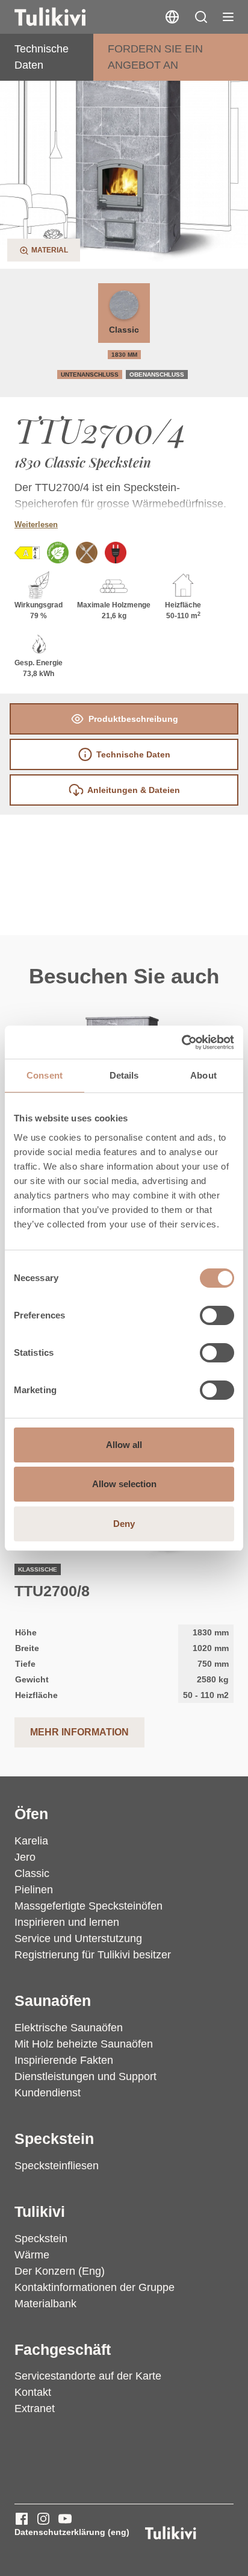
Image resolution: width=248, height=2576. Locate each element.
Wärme (32, 2255)
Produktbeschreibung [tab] (133, 719)
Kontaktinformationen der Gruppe (95, 2287)
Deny (124, 1524)
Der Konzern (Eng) (60, 2271)
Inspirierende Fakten (64, 2060)
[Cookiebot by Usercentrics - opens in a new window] (181, 1042)
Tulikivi (40, 2211)
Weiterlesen (36, 525)
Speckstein (54, 2139)
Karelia (31, 1841)
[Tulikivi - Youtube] (65, 2519)
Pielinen (34, 1890)
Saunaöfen (53, 2001)
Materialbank (45, 2304)
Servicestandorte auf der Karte (88, 2376)
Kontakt (33, 2392)
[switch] (217, 1315)
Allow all (124, 1445)
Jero (25, 1857)
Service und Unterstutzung (78, 1938)
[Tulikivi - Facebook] (22, 2519)
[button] (201, 17)
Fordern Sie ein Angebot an (155, 57)
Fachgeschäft (63, 2349)
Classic (124, 330)
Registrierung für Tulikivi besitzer (93, 1955)
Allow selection (124, 1484)
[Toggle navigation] (228, 17)
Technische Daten (42, 57)
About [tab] (203, 1075)
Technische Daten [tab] (133, 754)
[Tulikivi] (66, 17)
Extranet (35, 2408)
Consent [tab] (45, 1075)
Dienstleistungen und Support (85, 2076)
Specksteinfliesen (57, 2166)
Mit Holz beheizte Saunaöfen (84, 2044)
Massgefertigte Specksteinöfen (88, 1906)
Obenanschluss (157, 374)
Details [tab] (124, 1075)
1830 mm (124, 355)
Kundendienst (48, 2093)
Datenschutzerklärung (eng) (72, 2532)
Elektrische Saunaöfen (69, 2028)
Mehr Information (79, 1732)
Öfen (31, 1814)
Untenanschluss (90, 374)
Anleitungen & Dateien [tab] (134, 790)
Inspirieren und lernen (67, 1922)
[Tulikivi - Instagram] (43, 2519)
